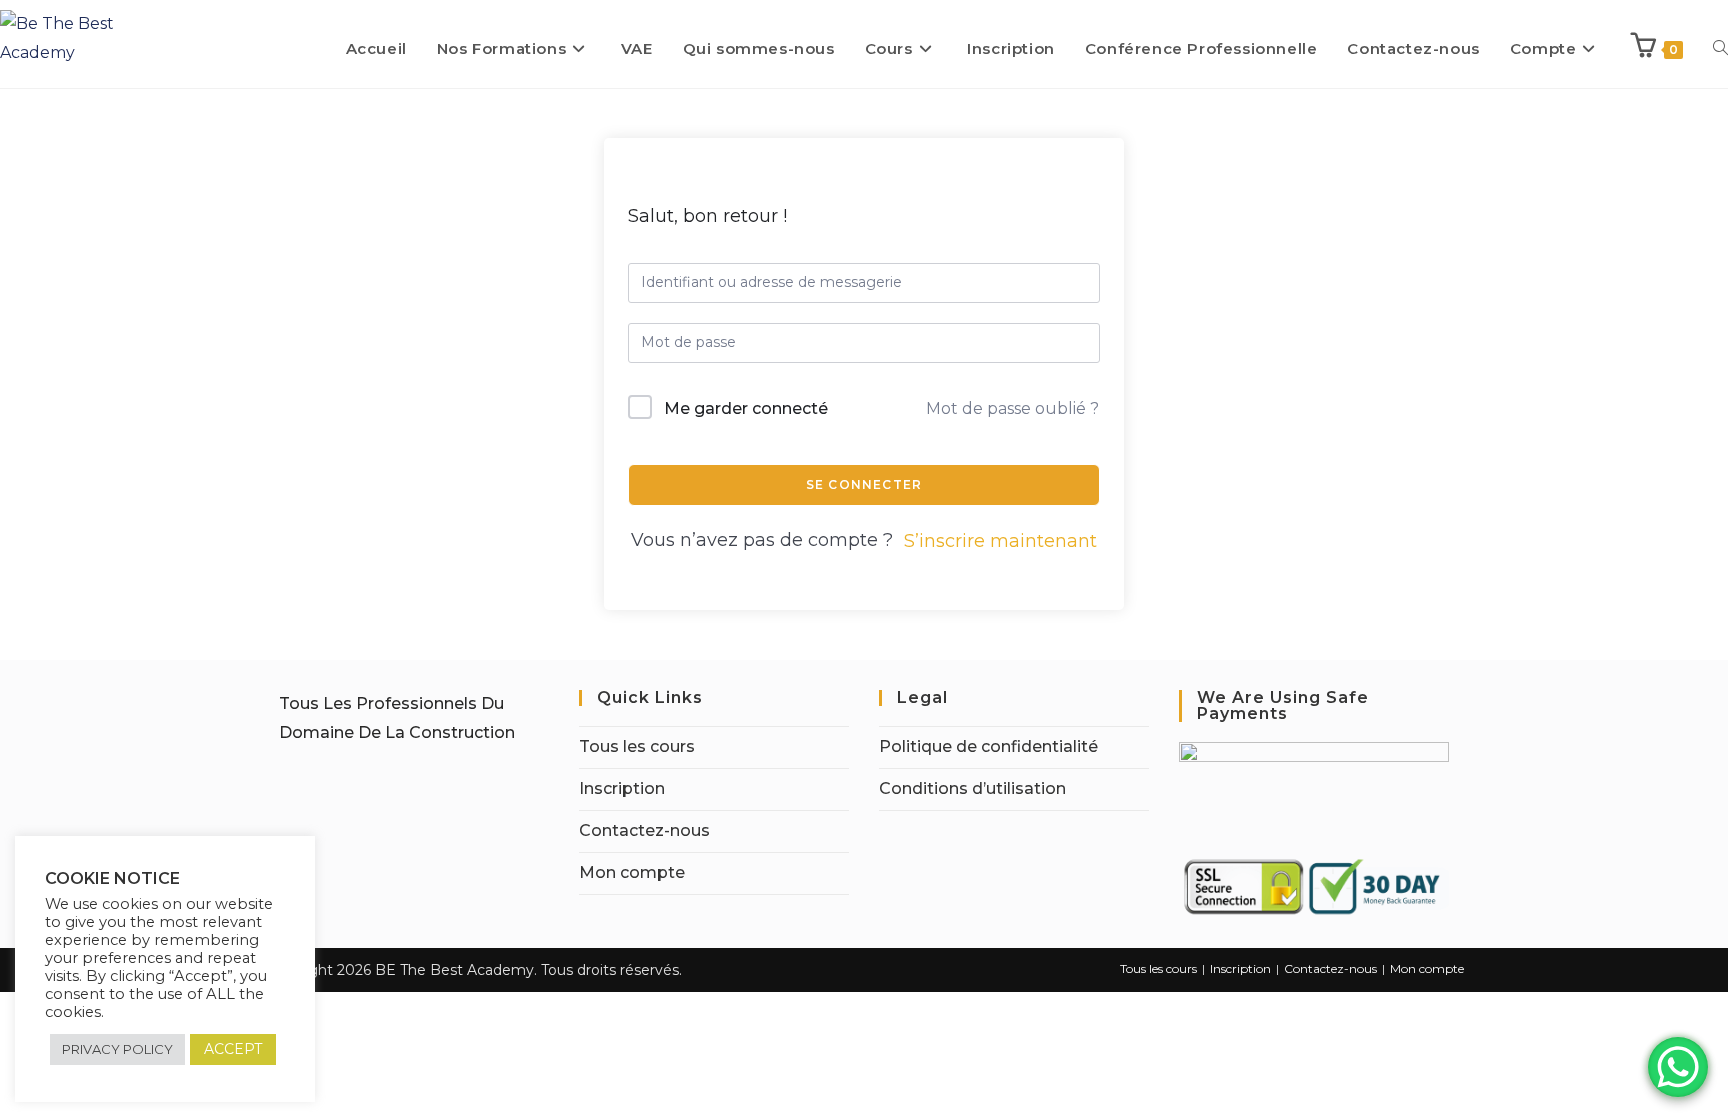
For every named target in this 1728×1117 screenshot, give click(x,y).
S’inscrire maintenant (1000, 541)
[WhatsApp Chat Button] (1678, 1067)
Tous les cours (637, 746)
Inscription (622, 788)
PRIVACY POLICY (117, 1049)
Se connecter (864, 484)
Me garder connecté (746, 408)
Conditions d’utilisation (972, 788)
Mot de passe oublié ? (1012, 408)
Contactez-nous (644, 830)
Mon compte (632, 872)
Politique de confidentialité (988, 746)
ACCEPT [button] (233, 1049)
